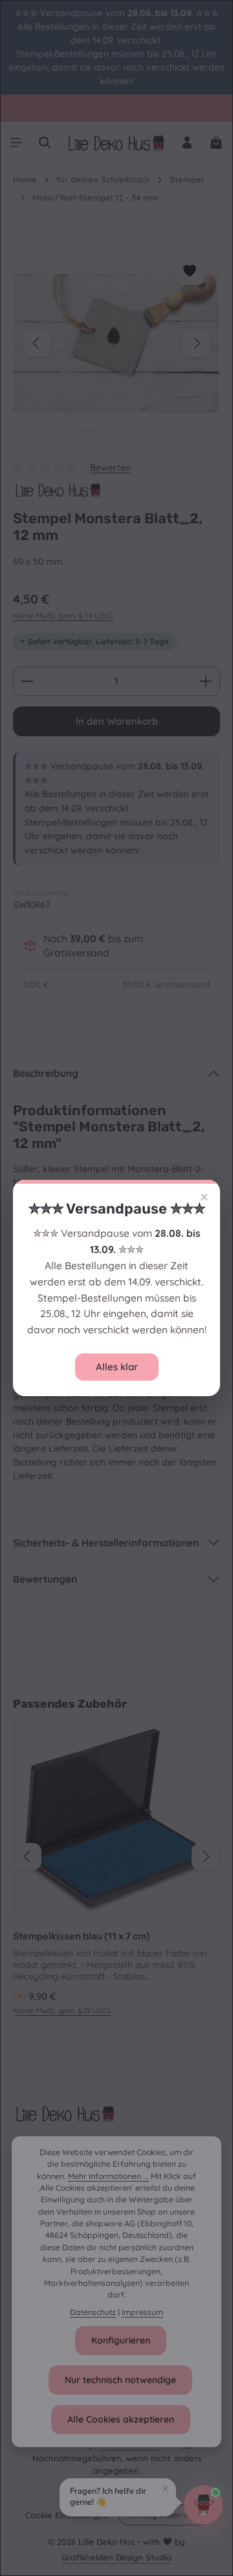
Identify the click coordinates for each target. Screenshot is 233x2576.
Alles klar (117, 1367)
